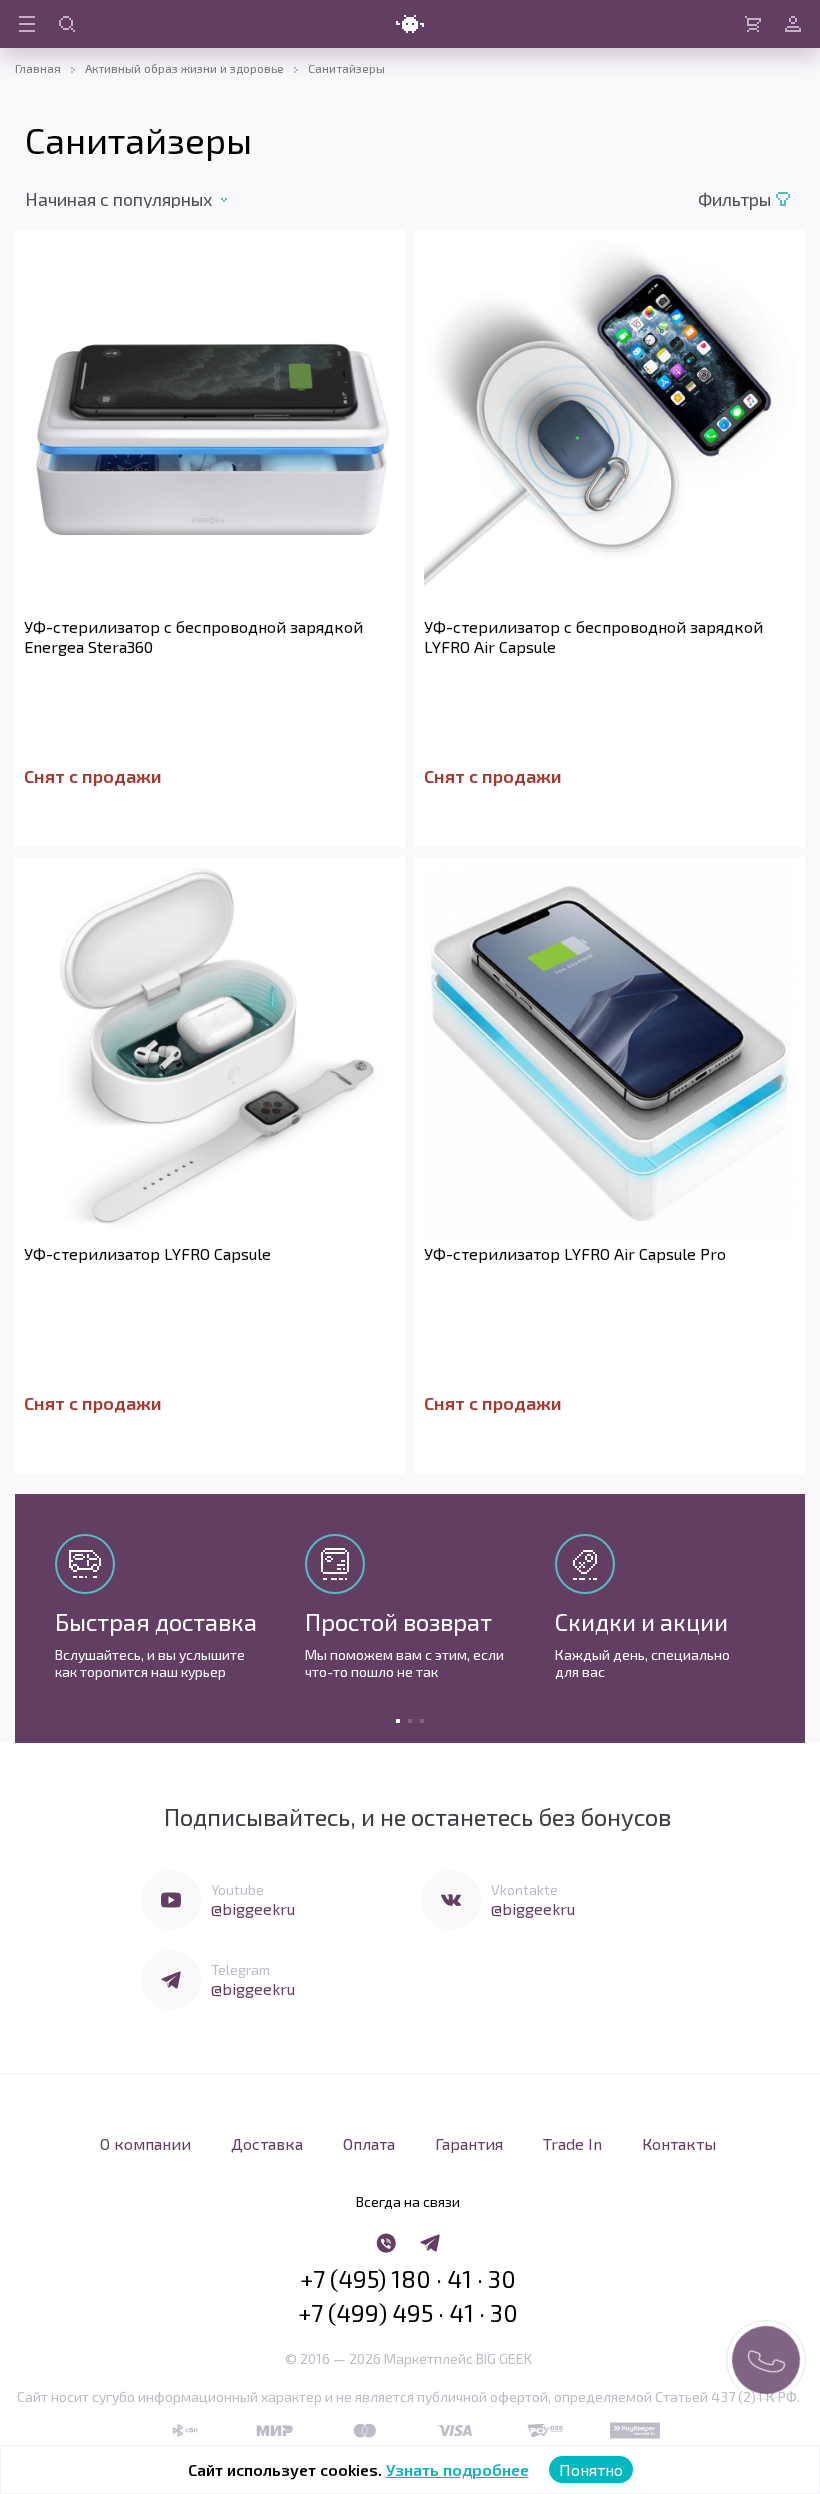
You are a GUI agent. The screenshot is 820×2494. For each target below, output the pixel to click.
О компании (145, 2143)
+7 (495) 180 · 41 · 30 (408, 2279)
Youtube (237, 1889)
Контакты (679, 2143)
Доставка (267, 2143)
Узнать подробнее (457, 2469)
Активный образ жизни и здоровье (184, 68)
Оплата (369, 2143)
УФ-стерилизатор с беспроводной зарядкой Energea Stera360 (193, 636)
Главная (38, 68)
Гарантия (469, 2143)
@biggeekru (253, 1908)
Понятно (591, 2469)
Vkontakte (524, 1889)
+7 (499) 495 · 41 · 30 (408, 2313)
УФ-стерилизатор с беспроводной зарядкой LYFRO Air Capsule (593, 636)
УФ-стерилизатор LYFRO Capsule (147, 1253)
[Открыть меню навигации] (27, 24)
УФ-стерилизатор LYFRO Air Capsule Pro (575, 1253)
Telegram (240, 1969)
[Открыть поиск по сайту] (67, 24)
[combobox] (139, 199)
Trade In (572, 2143)
